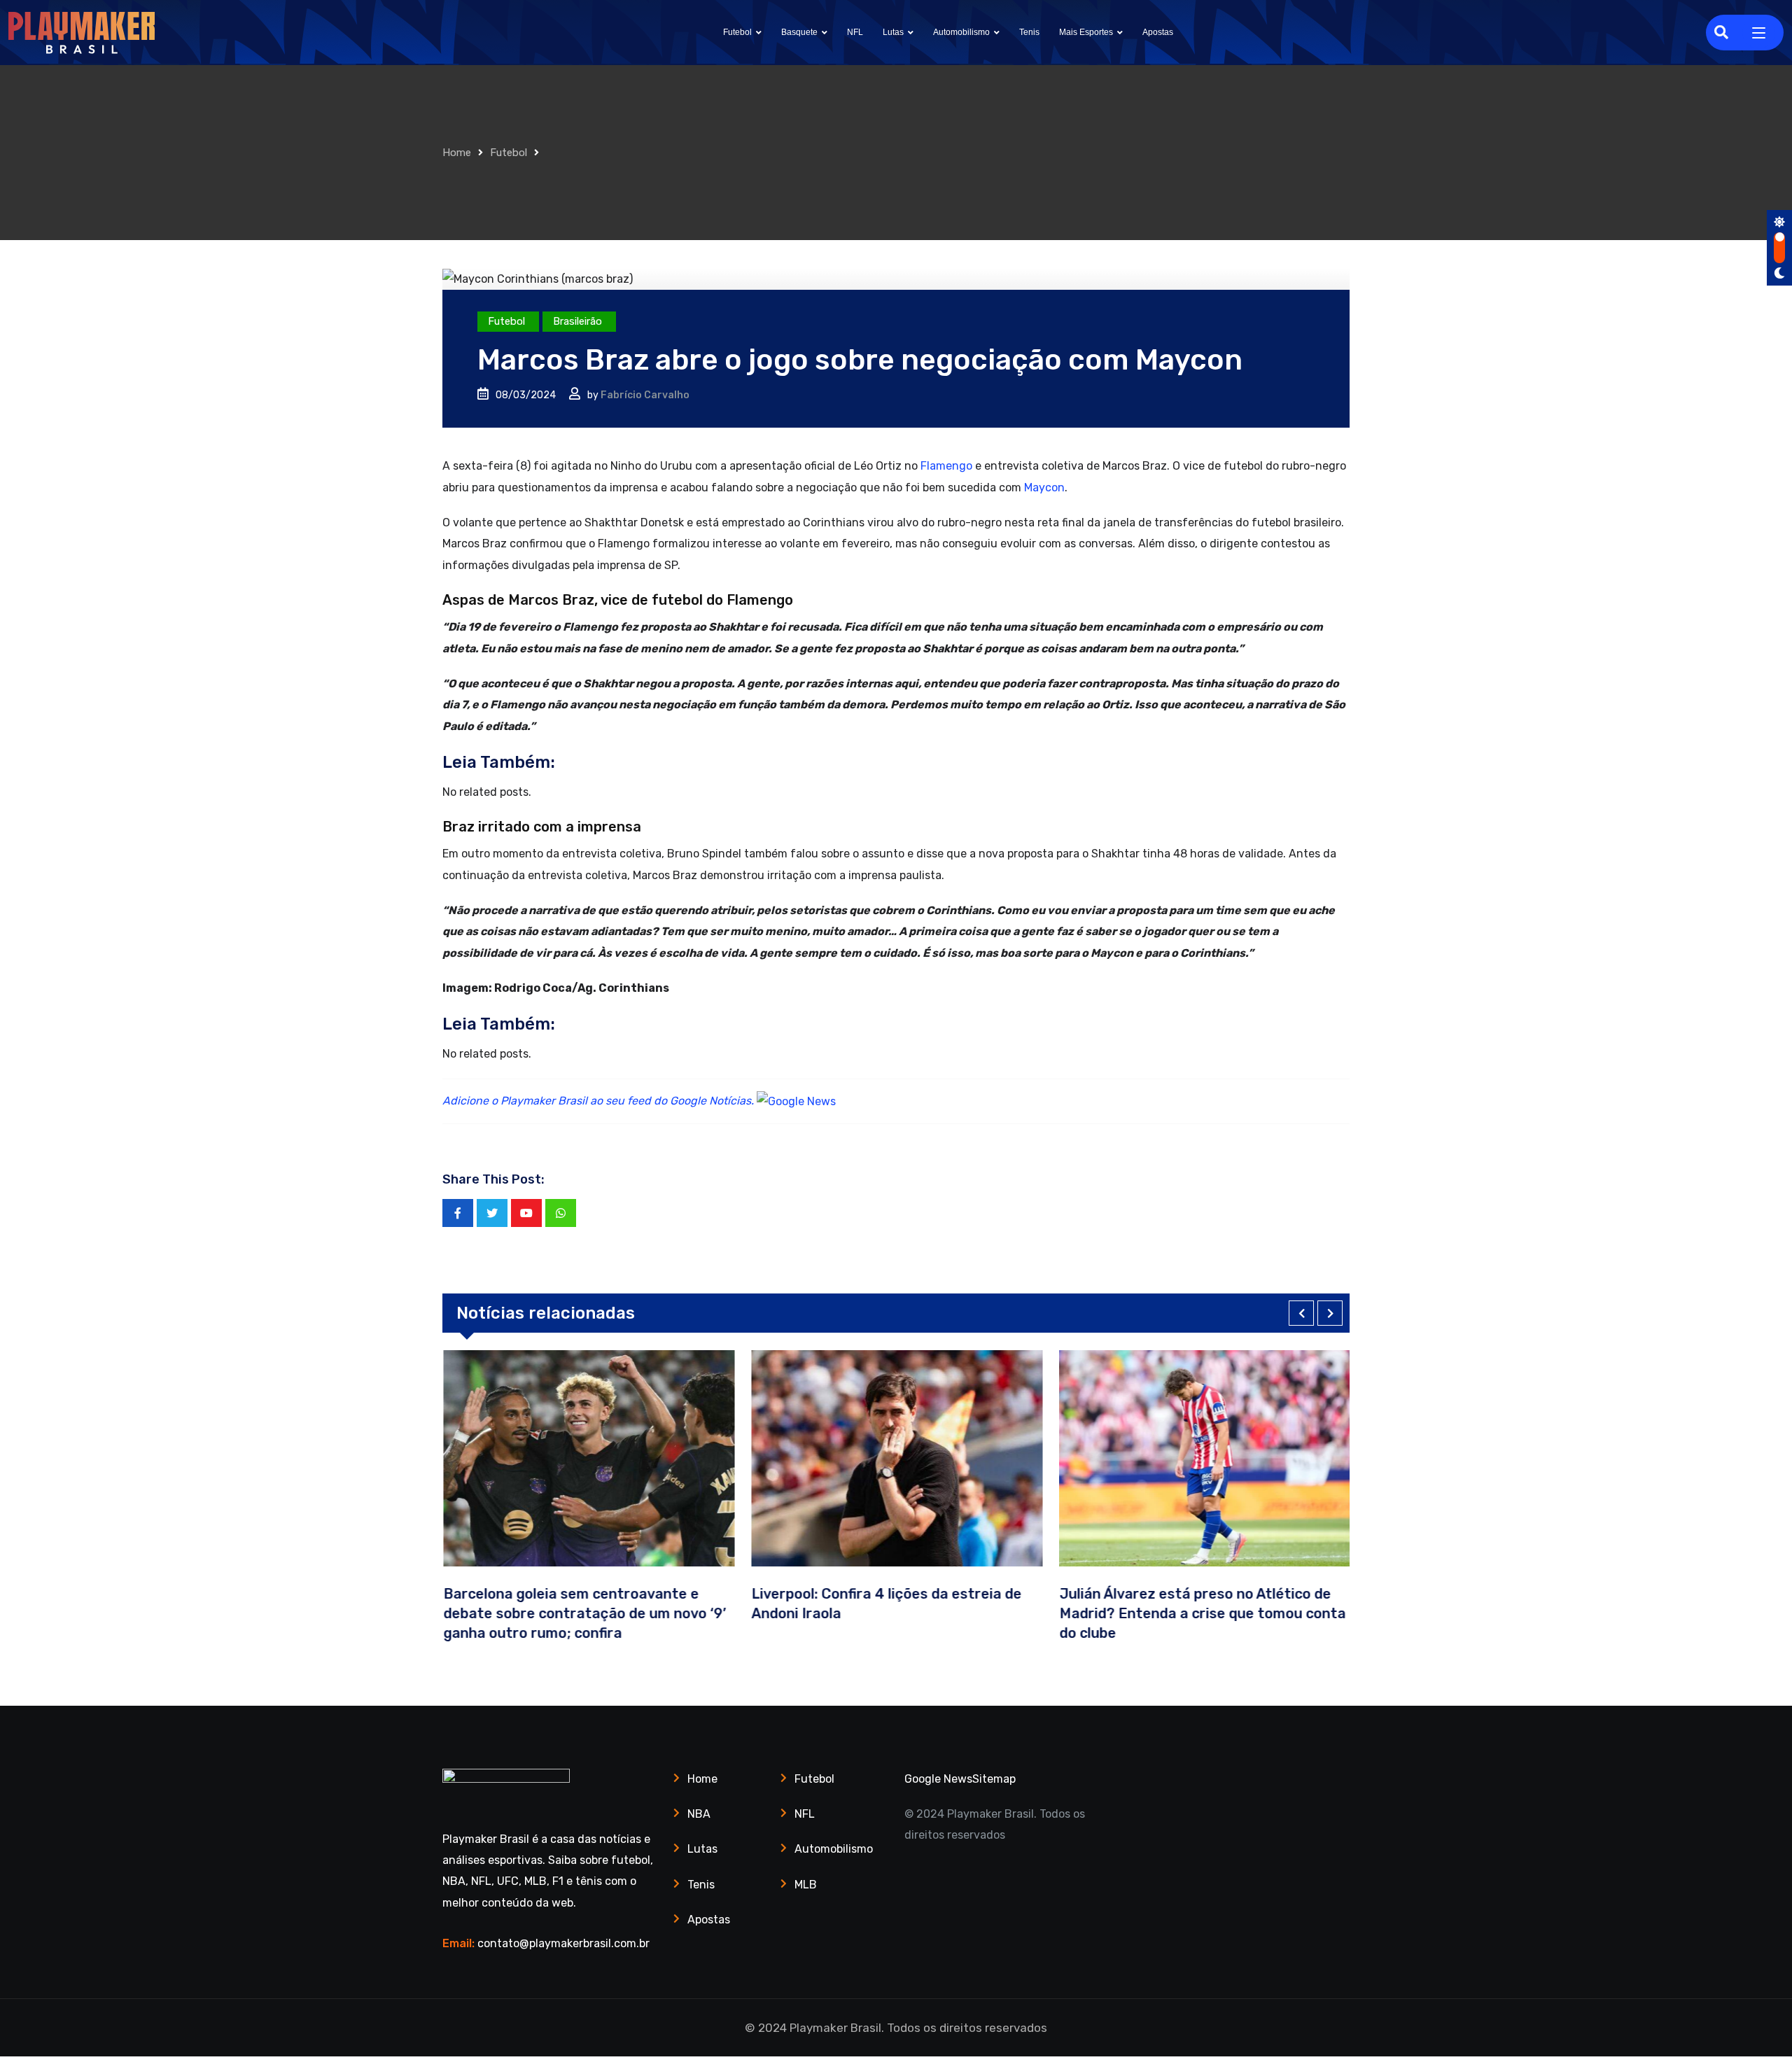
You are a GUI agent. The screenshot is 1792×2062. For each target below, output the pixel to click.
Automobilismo (961, 32)
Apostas (1158, 32)
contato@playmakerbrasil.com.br (563, 1943)
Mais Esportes (1086, 32)
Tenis (1029, 32)
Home (457, 153)
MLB (806, 1885)
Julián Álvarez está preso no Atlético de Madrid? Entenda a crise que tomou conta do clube (1202, 1613)
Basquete (799, 32)
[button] (1301, 1313)
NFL (855, 32)
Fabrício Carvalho (645, 395)
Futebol (737, 32)
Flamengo (946, 466)
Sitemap (994, 1779)
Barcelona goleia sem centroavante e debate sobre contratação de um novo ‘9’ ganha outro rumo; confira (584, 1613)
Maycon (1044, 488)
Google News (938, 1779)
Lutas (893, 32)
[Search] (1721, 32)
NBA (699, 1814)
